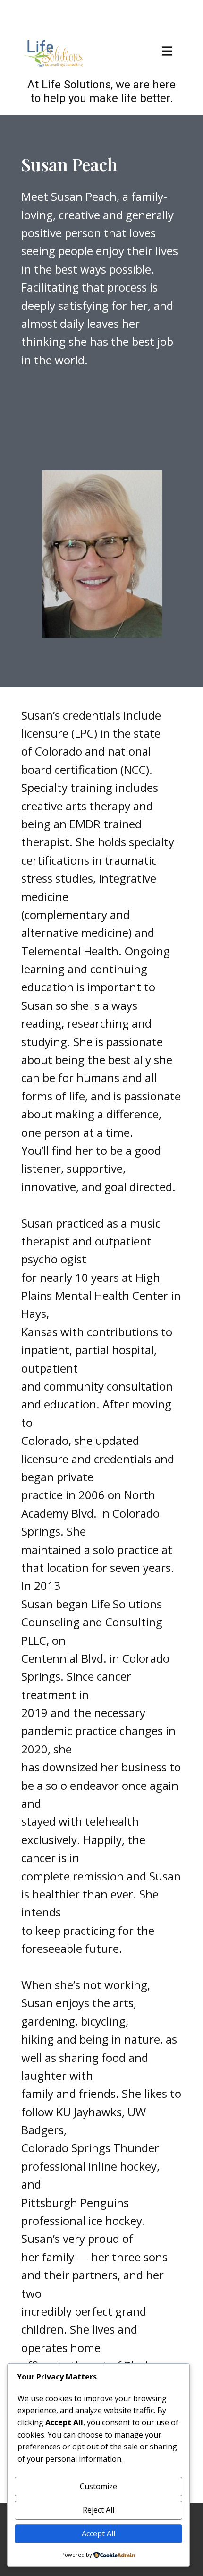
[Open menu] (167, 51)
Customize (98, 2486)
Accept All (98, 2533)
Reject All (98, 2510)
